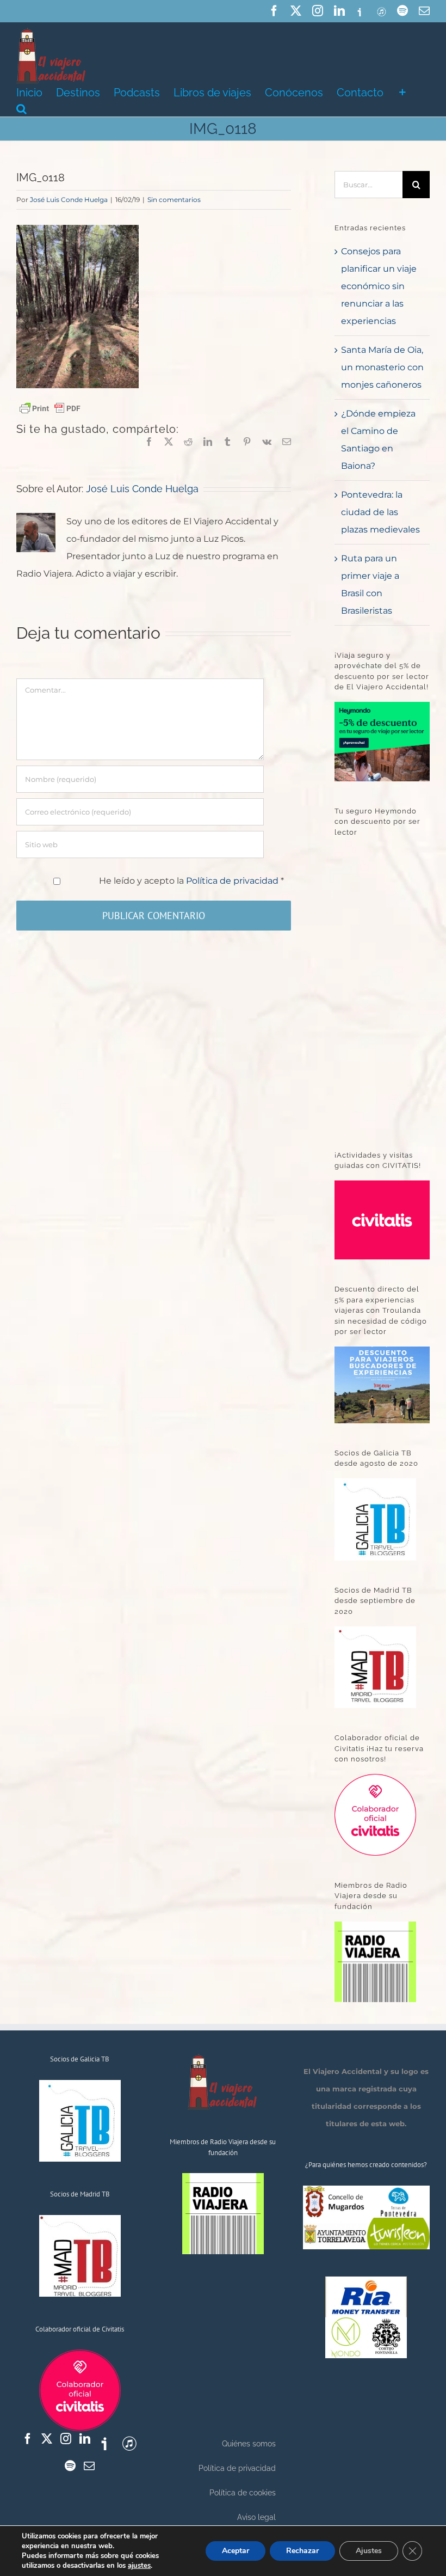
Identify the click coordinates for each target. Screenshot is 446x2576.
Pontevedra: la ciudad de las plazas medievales (380, 512)
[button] (21, 108)
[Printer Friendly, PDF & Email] (50, 408)
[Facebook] (28, 2439)
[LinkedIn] (85, 2439)
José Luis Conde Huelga (69, 200)
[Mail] (89, 2466)
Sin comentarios (174, 200)
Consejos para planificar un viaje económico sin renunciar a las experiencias (379, 286)
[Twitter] (47, 2439)
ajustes (139, 2566)
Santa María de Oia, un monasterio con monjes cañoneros (382, 367)
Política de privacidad (233, 881)
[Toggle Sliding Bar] (402, 91)
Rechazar (302, 2551)
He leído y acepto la (191, 881)
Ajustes (369, 2551)
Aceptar (236, 2551)
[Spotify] (70, 2466)
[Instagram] (66, 2439)
